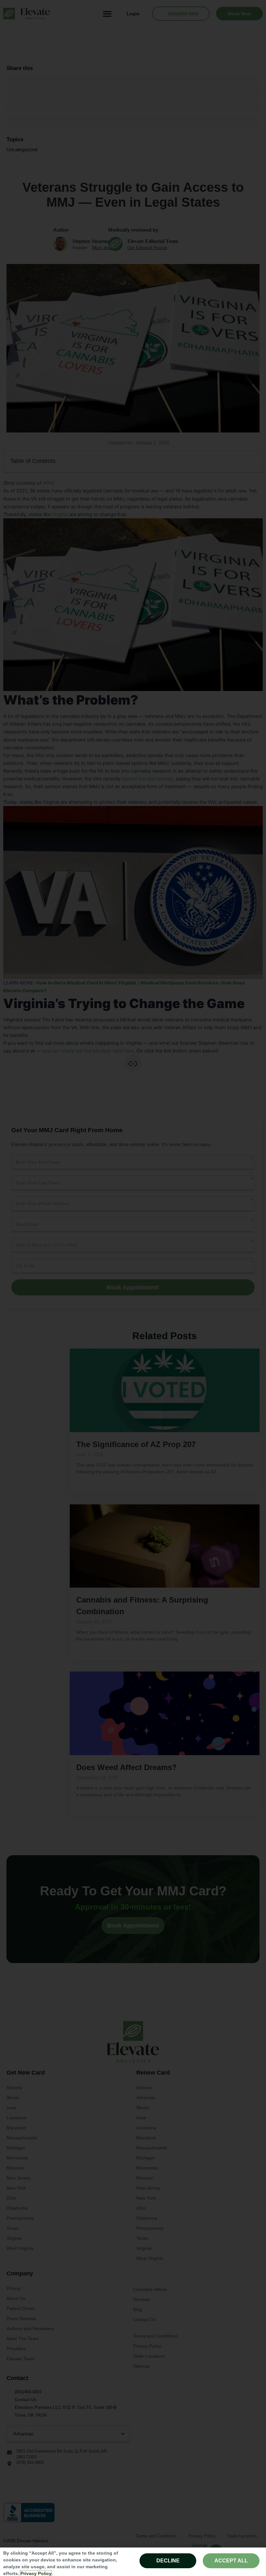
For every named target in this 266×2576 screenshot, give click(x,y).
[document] (133, 1288)
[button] (255, 1143)
